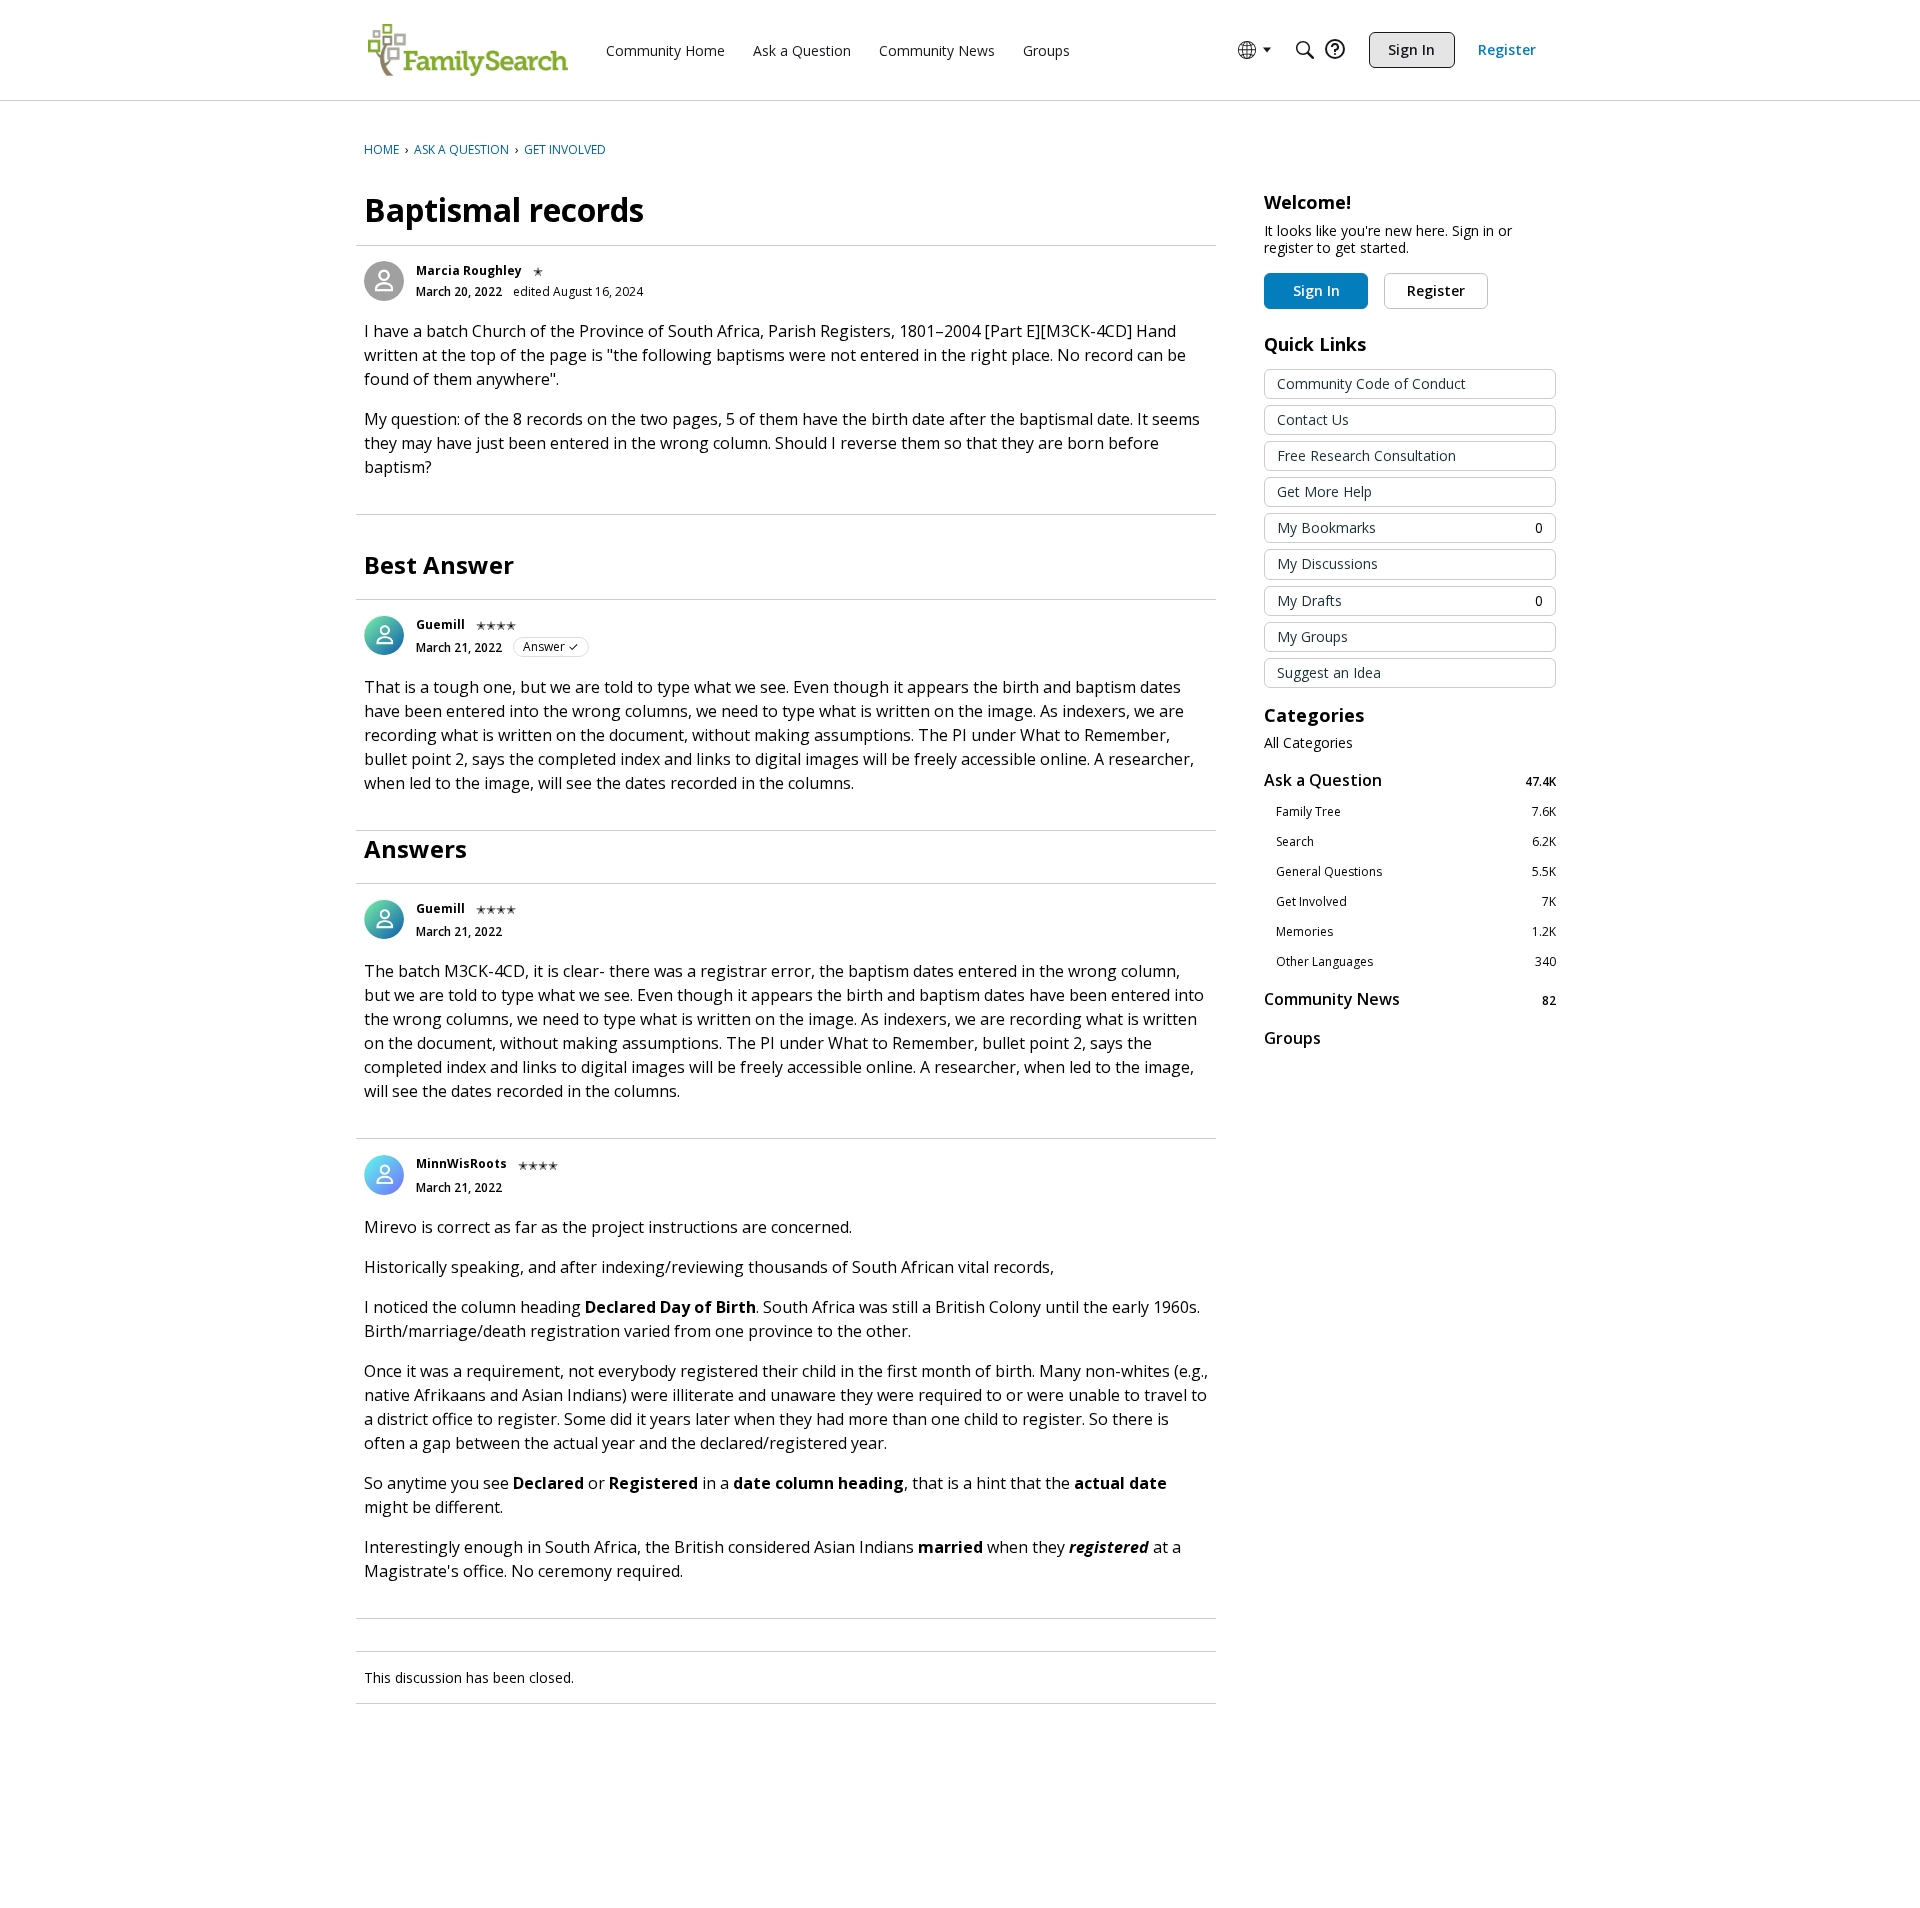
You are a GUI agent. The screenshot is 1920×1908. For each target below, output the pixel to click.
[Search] (1305, 50)
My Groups (1312, 636)
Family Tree (1416, 812)
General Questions (1416, 872)
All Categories (1308, 743)
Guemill (440, 624)
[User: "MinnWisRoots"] (384, 1175)
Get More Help (1324, 491)
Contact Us (1313, 419)
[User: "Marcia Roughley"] (384, 281)
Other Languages (1416, 962)
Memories (1416, 932)
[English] (468, 50)
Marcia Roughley (469, 270)
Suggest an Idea (1329, 672)
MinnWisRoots (461, 1163)
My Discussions (1327, 563)
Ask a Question (1410, 780)
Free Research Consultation (1366, 455)
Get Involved (1416, 902)
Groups (1292, 1038)
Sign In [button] (1316, 290)
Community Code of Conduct (1371, 383)
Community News (1410, 999)
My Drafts (1410, 600)
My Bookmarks (1410, 527)
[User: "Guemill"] (384, 635)
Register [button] (1436, 290)
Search (1416, 842)
